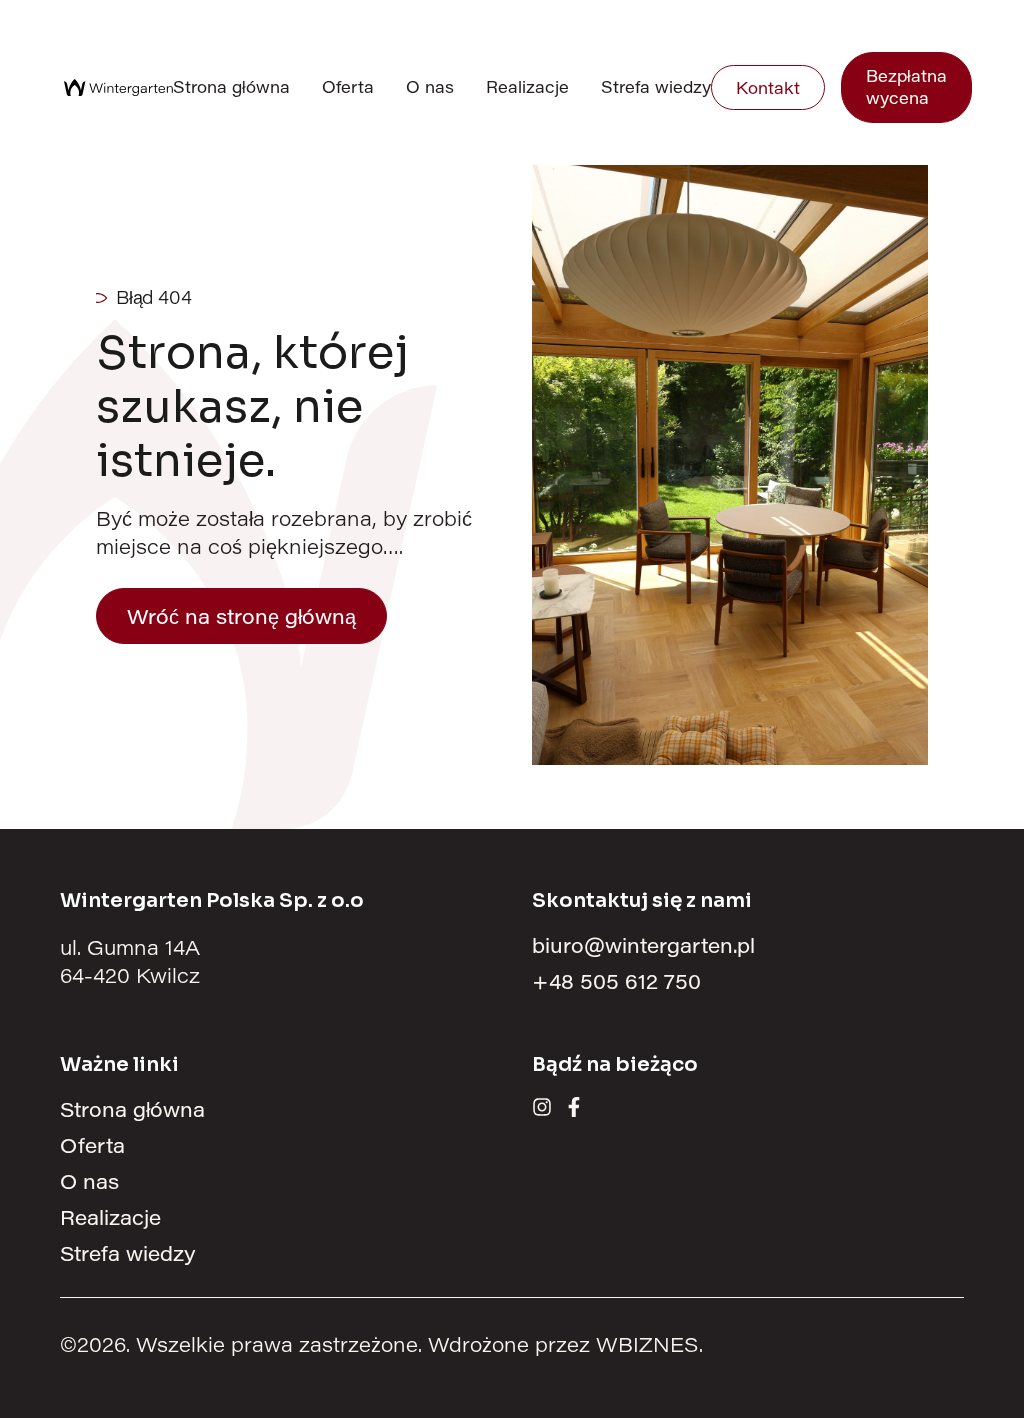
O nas (430, 86)
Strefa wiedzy (656, 86)
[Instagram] (542, 1107)
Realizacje (527, 86)
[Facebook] (574, 1107)
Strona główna (231, 86)
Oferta (348, 86)
